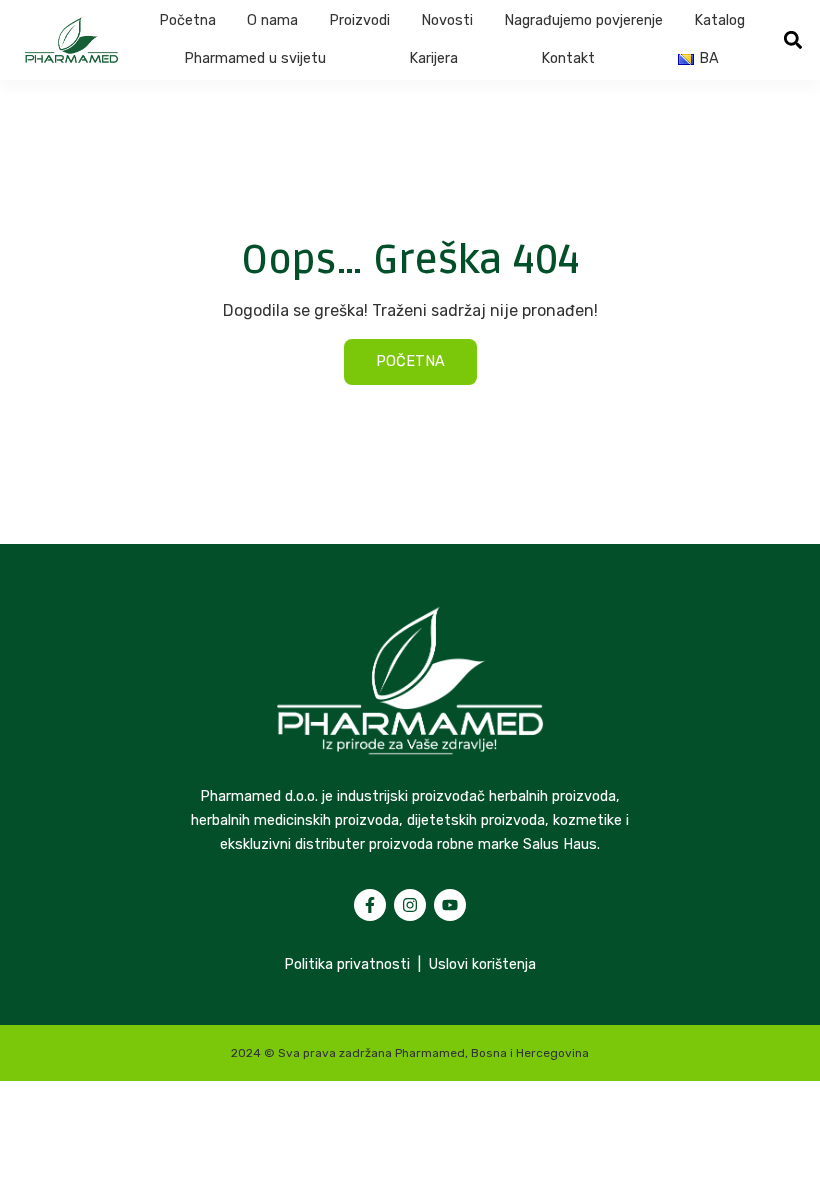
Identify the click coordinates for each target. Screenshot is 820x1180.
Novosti (447, 20)
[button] (792, 40)
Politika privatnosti (347, 964)
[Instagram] (410, 905)
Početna (187, 20)
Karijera (433, 58)
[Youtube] (450, 905)
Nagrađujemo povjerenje (583, 20)
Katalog (719, 20)
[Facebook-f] (370, 905)
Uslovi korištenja (482, 964)
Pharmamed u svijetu (255, 58)
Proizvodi (359, 20)
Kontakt (568, 58)
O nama (272, 20)
